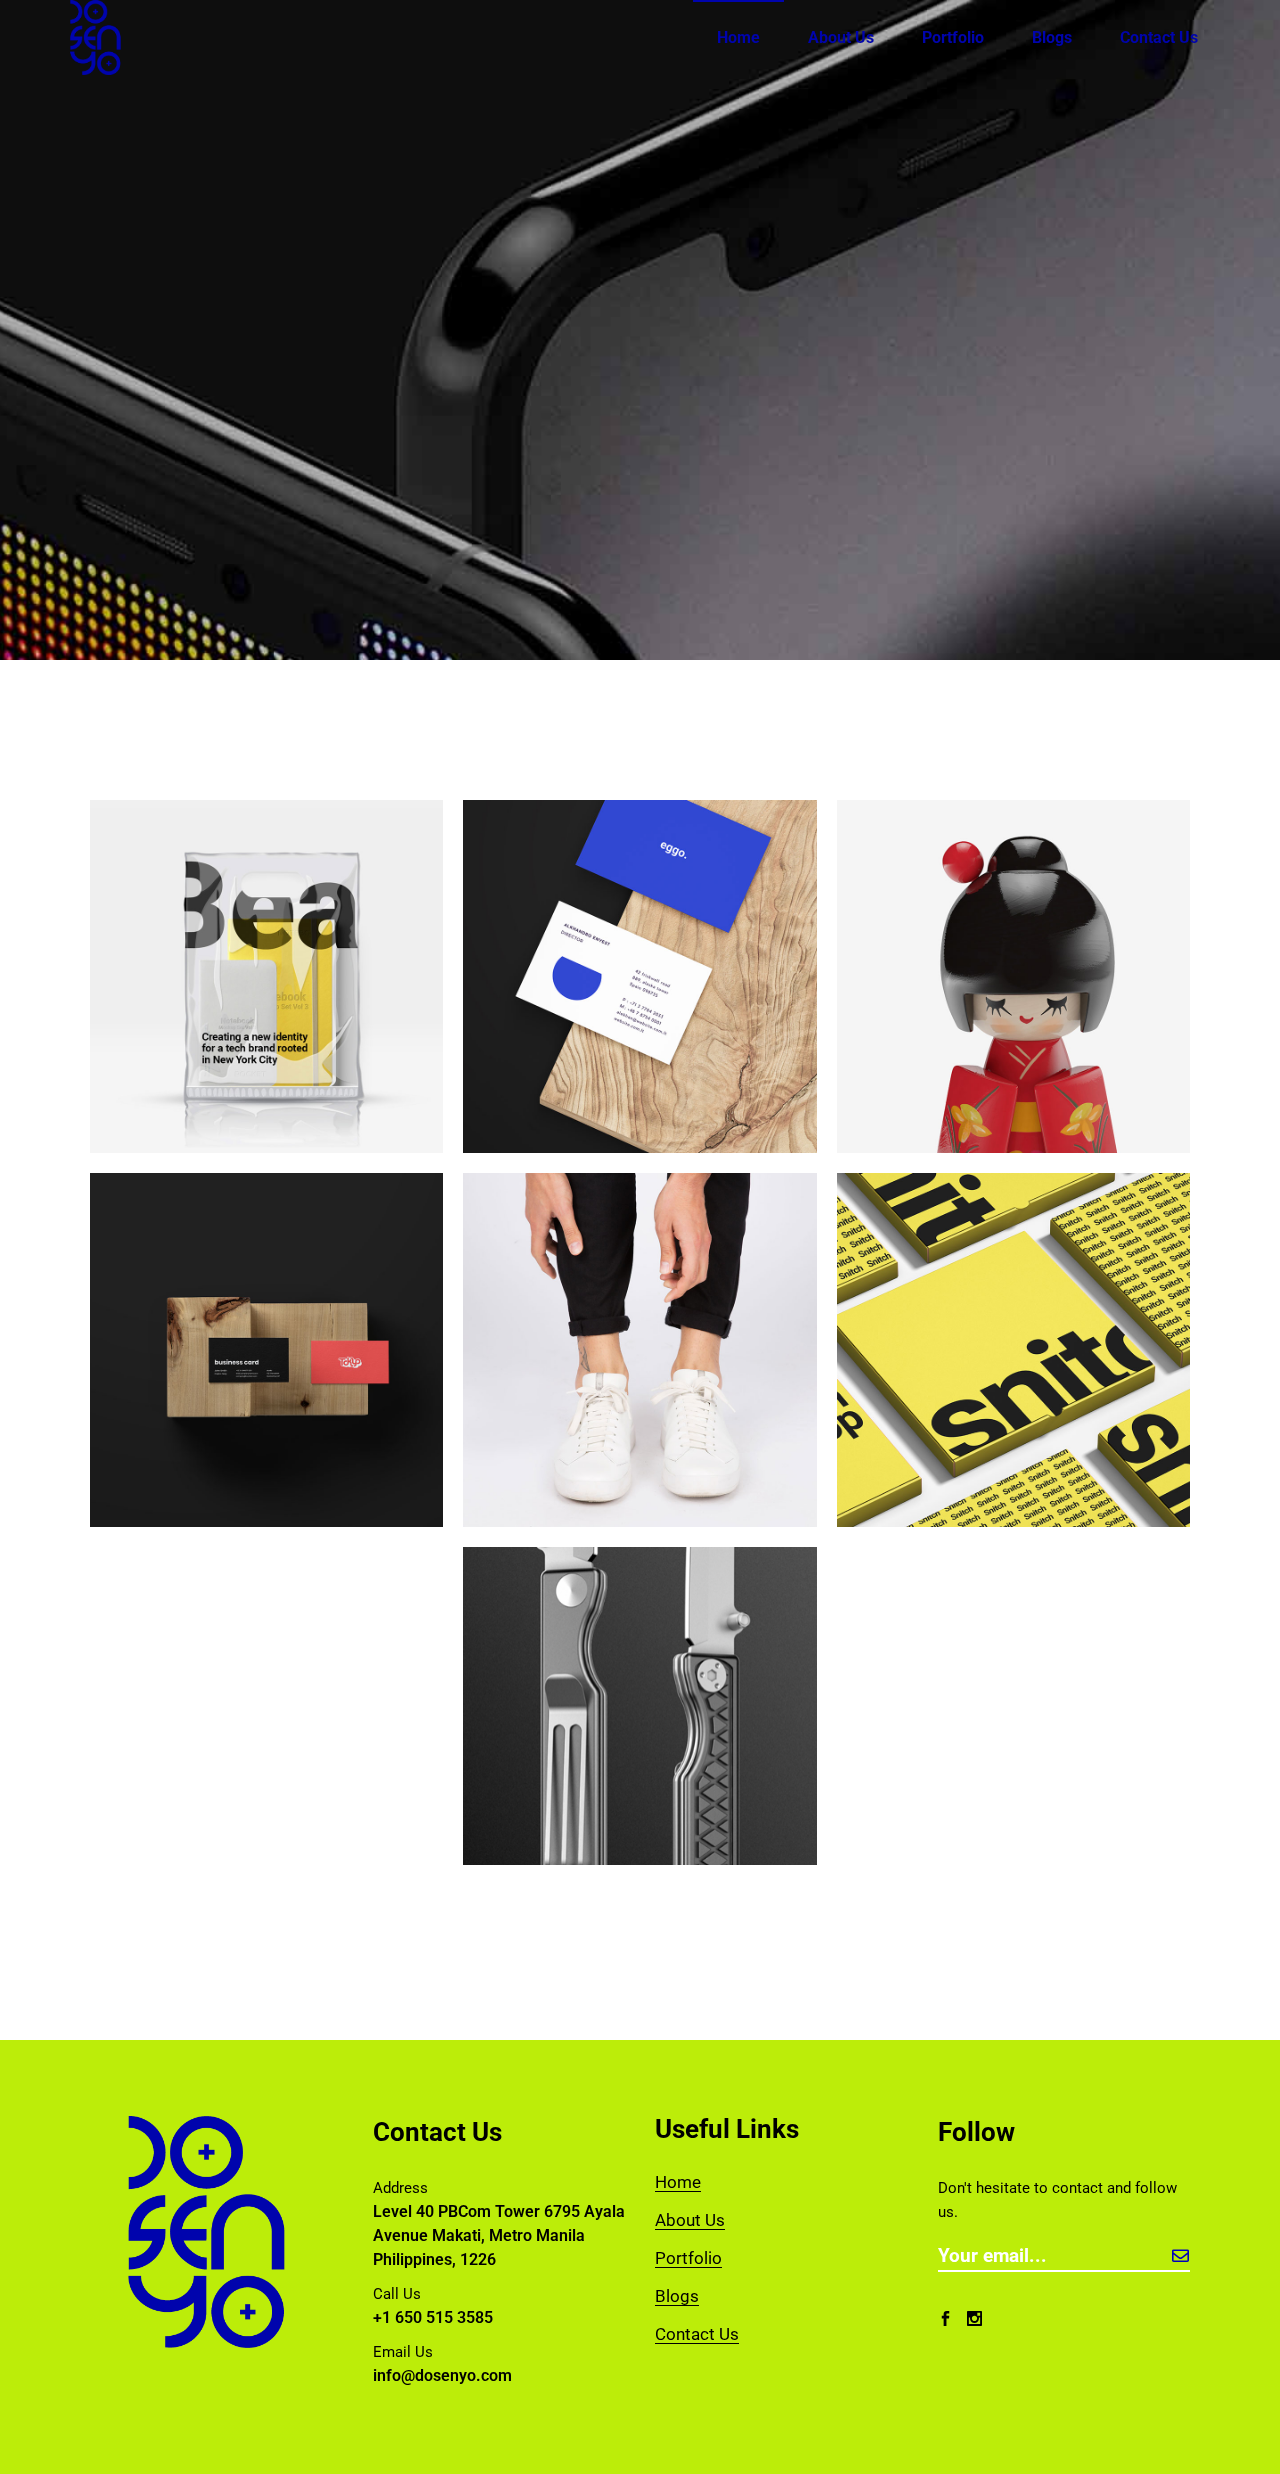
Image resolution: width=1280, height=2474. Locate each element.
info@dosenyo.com (442, 2375)
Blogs (677, 2296)
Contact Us (697, 2334)
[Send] (1180, 2255)
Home (678, 2182)
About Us (690, 2220)
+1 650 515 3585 (433, 2317)
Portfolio (688, 2258)
